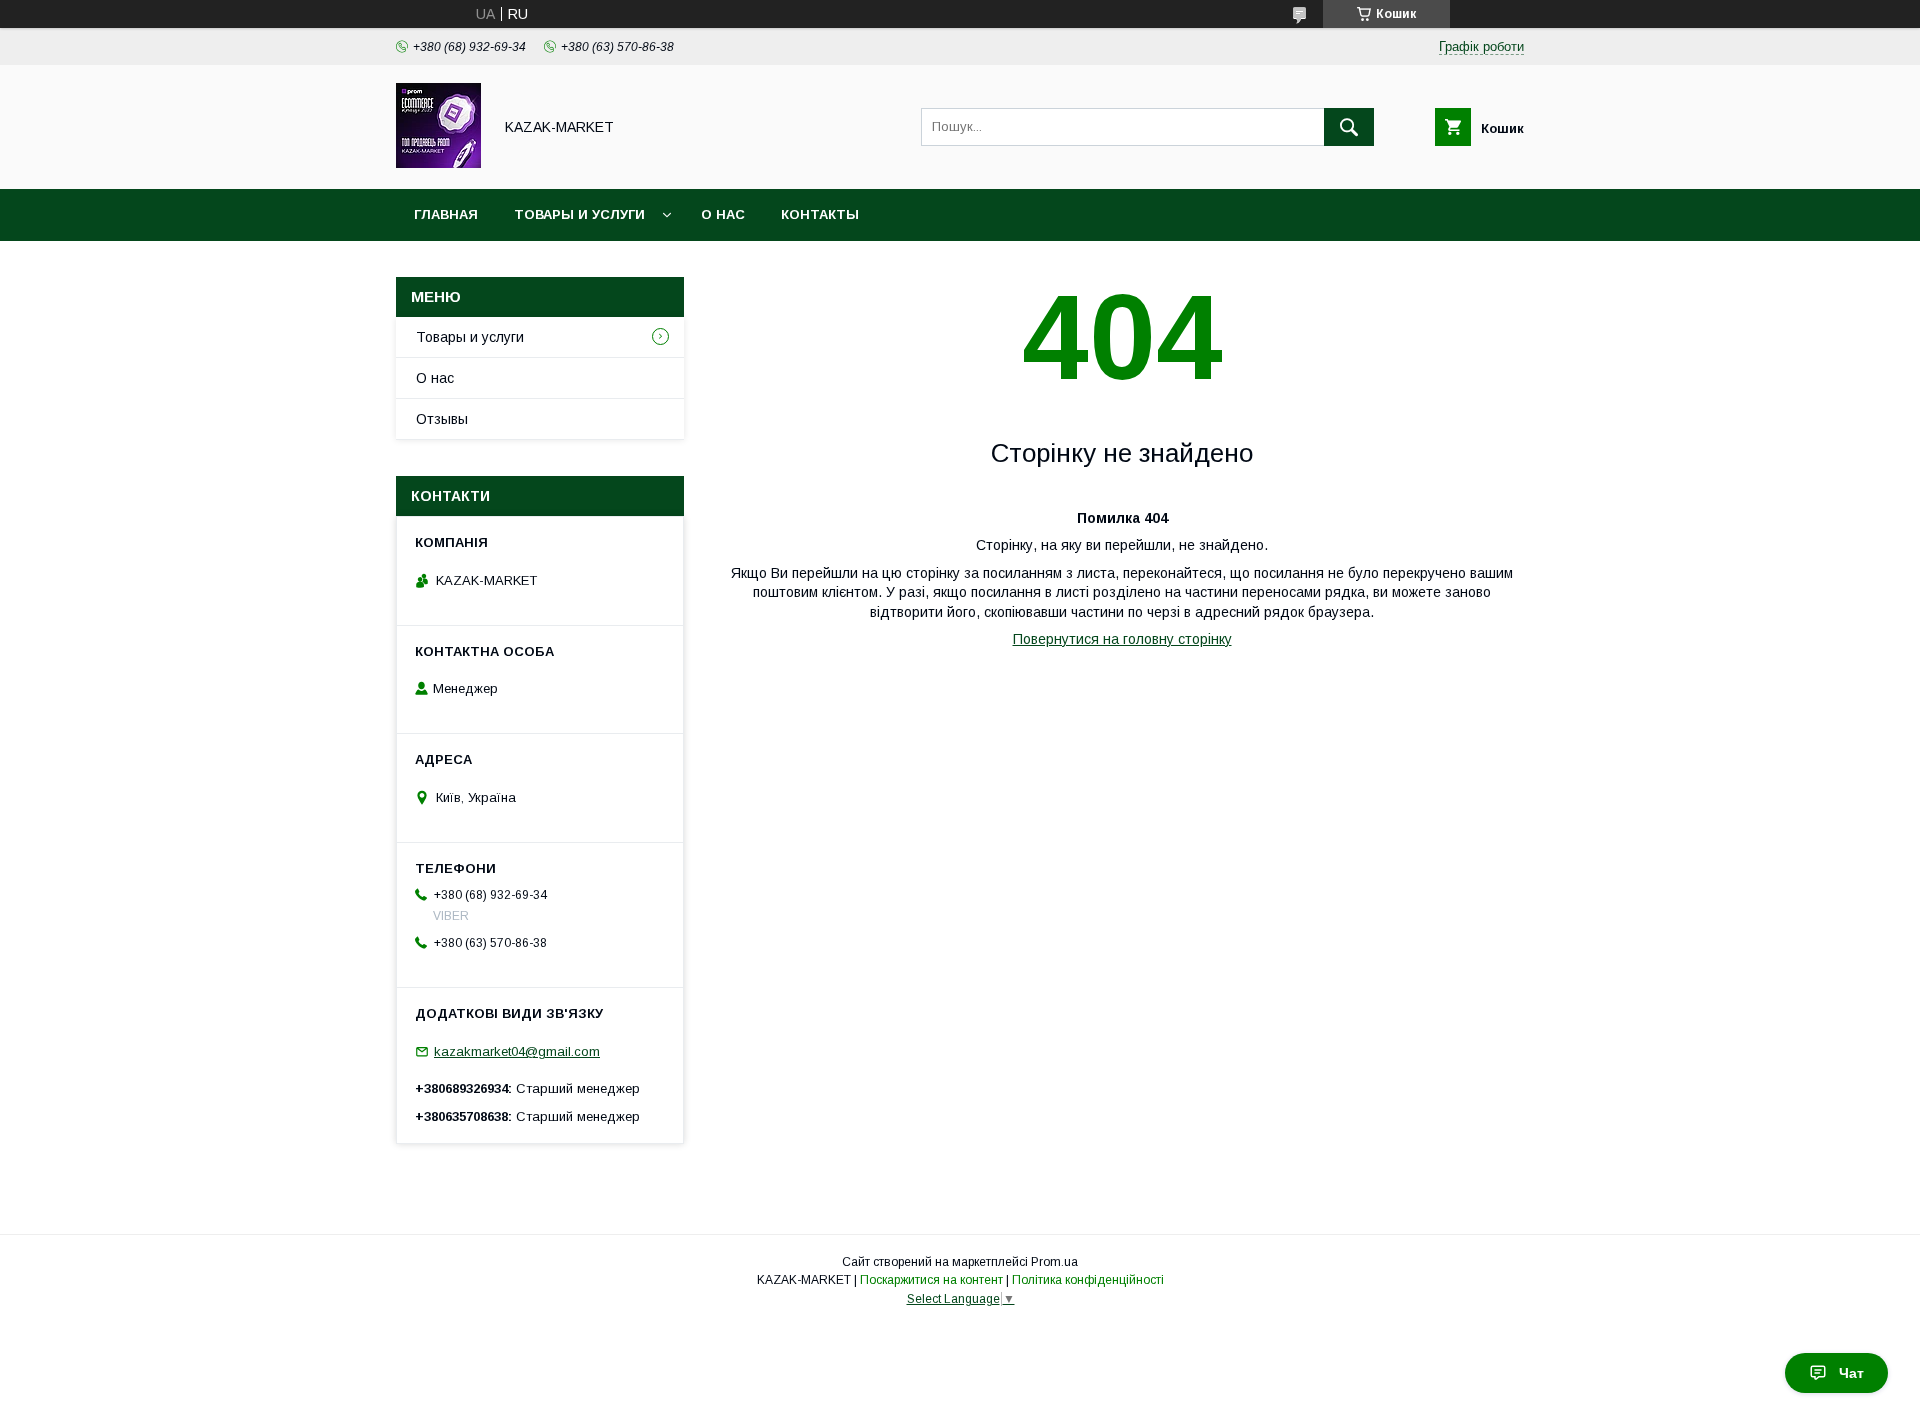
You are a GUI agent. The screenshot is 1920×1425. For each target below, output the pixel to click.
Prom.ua (1054, 1262)
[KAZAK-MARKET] (438, 163)
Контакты (820, 214)
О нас (723, 214)
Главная (446, 214)
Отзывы (442, 419)
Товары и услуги (579, 214)
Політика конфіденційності (1088, 1280)
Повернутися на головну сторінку (1122, 639)
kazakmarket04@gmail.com (517, 1051)
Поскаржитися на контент (931, 1280)
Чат (1851, 1373)
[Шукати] (1349, 127)
